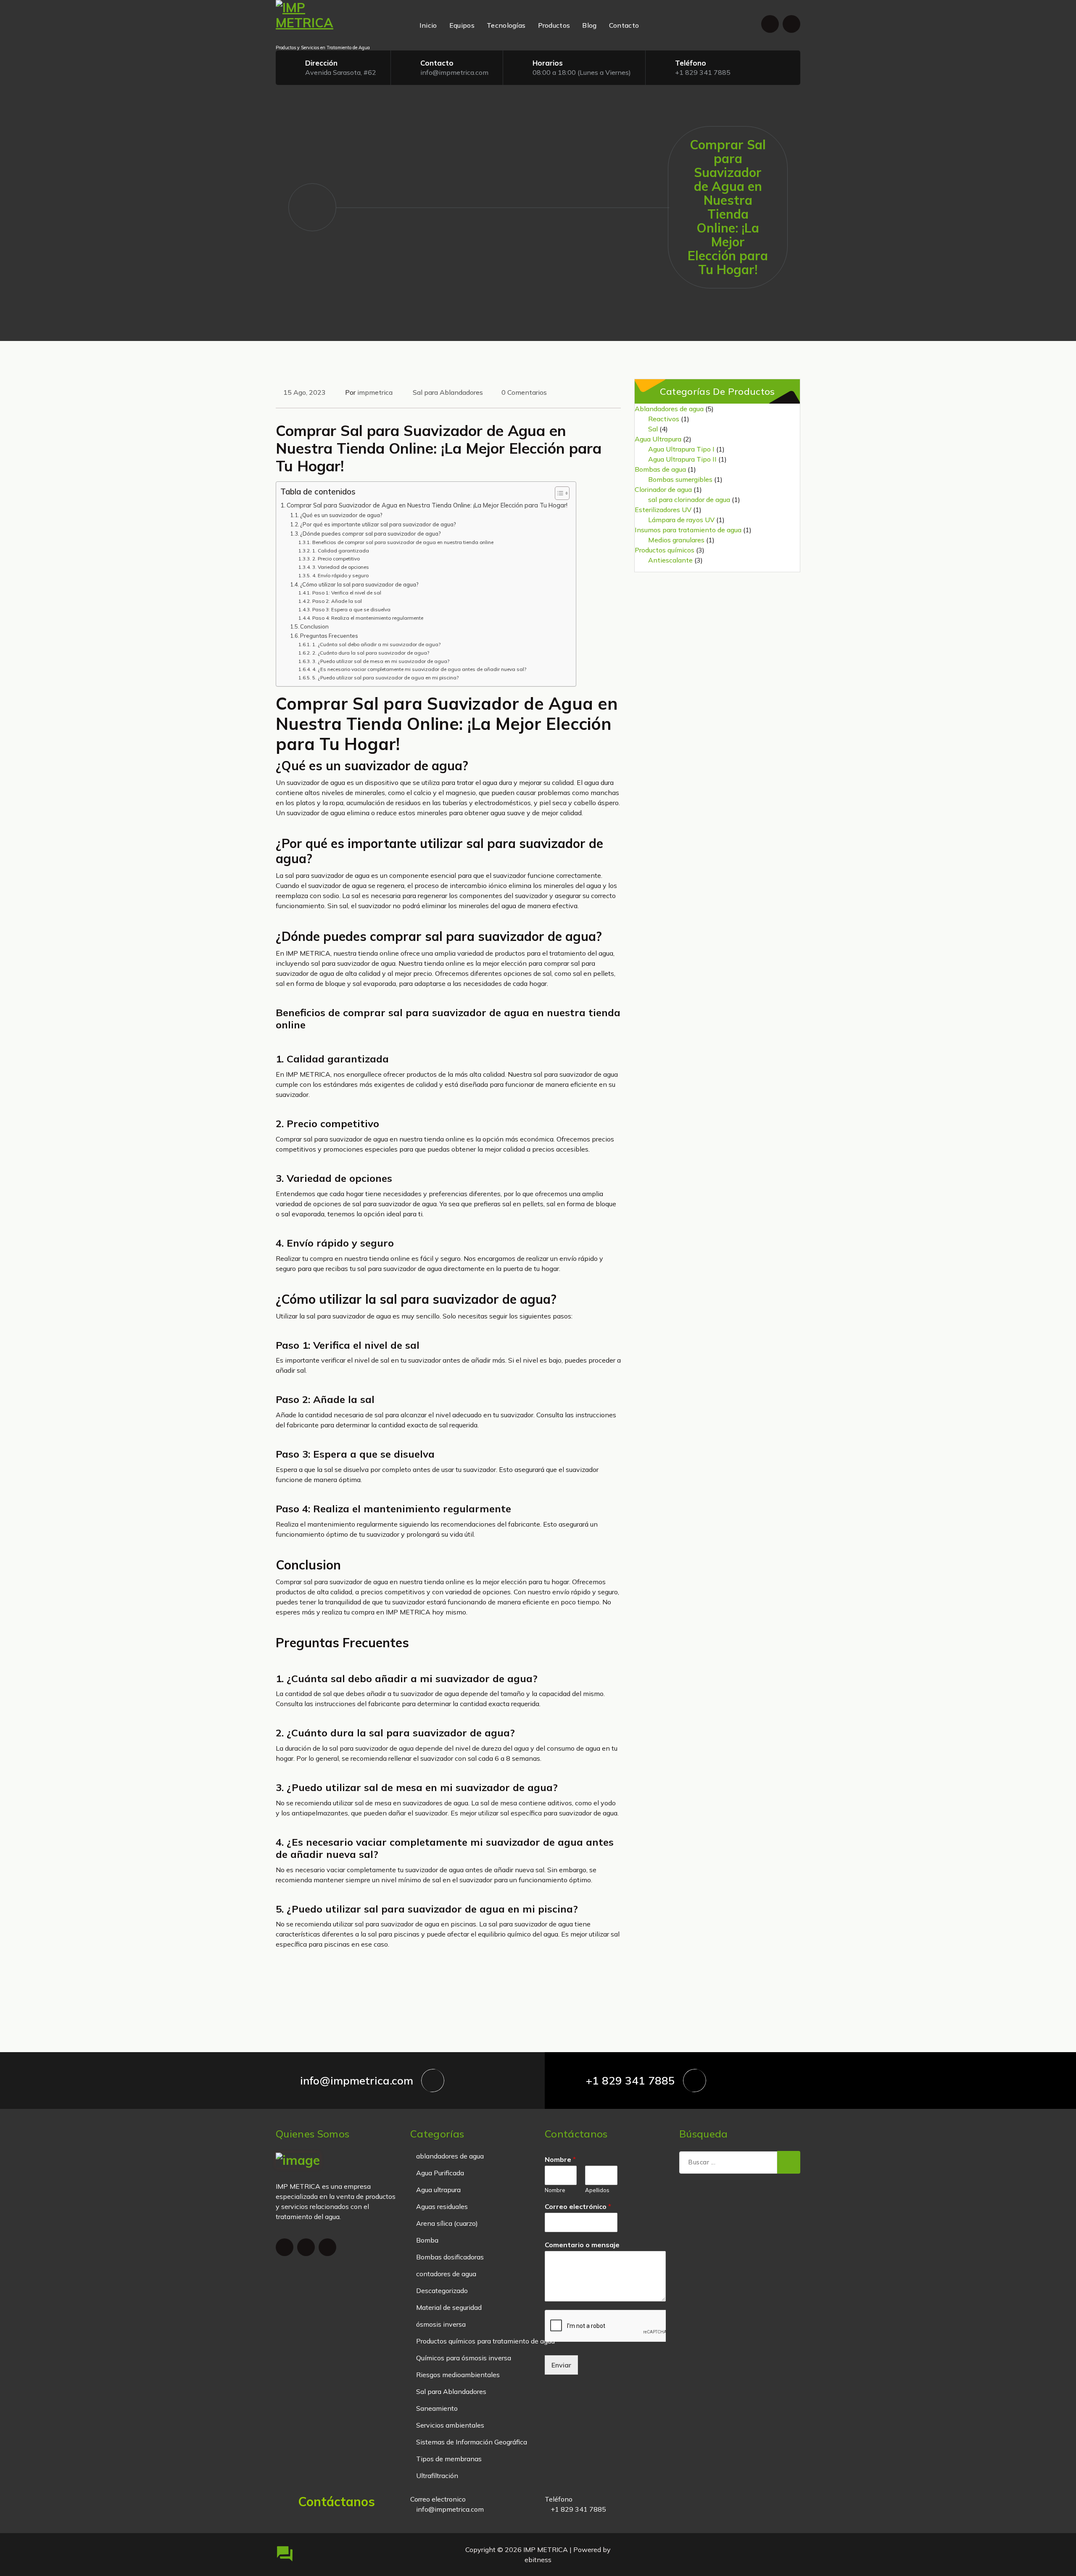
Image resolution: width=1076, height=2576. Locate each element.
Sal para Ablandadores (448, 392)
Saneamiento (437, 2408)
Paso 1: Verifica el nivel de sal (347, 593)
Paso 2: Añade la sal (337, 601)
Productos (554, 25)
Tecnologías (506, 25)
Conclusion (314, 626)
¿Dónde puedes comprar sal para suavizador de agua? (371, 534)
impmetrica (375, 392)
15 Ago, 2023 (305, 392)
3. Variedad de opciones (340, 567)
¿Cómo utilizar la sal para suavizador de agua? (359, 584)
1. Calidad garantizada (340, 551)
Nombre (560, 2159)
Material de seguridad (449, 2307)
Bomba (427, 2240)
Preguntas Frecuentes (329, 636)
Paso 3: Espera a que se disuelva (351, 609)
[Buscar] (789, 2162)
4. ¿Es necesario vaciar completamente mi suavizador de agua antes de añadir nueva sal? (419, 669)
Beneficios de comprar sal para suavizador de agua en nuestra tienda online (403, 542)
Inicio (428, 25)
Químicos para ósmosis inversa (464, 2358)
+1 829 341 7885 (703, 72)
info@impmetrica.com (454, 72)
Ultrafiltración (437, 2476)
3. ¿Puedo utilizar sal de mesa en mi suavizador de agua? (381, 661)
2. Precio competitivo (336, 559)
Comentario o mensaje (582, 2245)
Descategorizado (442, 2291)
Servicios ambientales (450, 2425)
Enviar (561, 2365)
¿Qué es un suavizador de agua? (341, 515)
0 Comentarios (524, 392)
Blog (589, 25)
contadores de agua (446, 2274)
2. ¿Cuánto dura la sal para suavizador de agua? (371, 653)
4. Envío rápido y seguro (340, 575)
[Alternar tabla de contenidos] (558, 493)
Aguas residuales (442, 2206)
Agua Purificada (440, 2173)
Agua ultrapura (438, 2190)
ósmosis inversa (441, 2324)
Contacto (624, 25)
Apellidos (597, 2190)
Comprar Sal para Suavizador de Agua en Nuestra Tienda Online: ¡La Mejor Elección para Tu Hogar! (427, 505)
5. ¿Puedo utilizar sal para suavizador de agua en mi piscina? (385, 678)
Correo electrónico (578, 2206)
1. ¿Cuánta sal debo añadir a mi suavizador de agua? (376, 644)
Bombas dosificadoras (450, 2257)
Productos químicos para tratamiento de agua (485, 2341)
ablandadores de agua (450, 2156)
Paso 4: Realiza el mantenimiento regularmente (368, 618)
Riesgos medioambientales (458, 2375)
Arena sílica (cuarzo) (447, 2223)
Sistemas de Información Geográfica (472, 2442)
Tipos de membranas (449, 2459)
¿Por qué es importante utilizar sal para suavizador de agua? (378, 524)
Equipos (462, 25)
